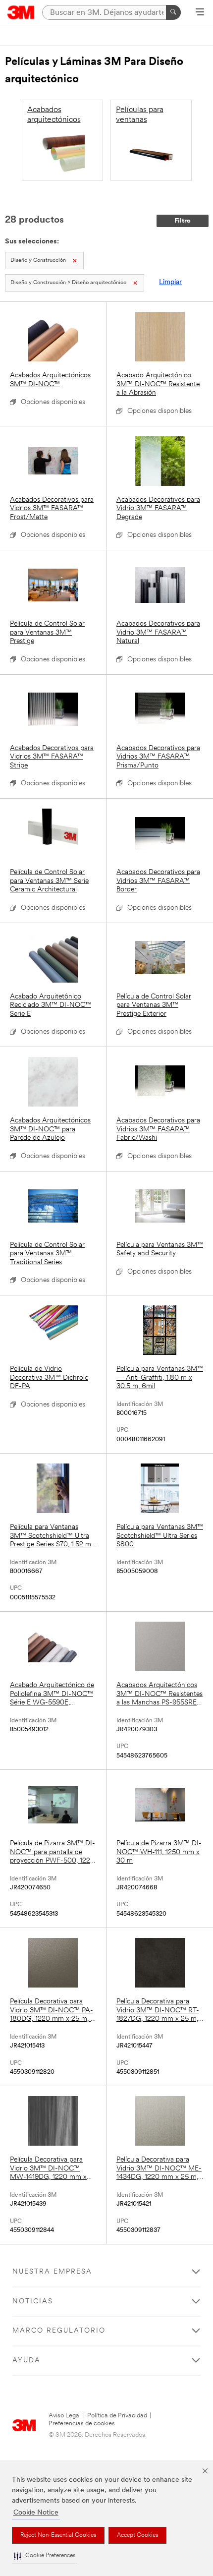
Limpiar (170, 282)
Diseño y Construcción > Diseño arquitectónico (68, 283)
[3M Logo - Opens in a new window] (21, 12)
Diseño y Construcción (38, 261)
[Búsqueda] (173, 12)
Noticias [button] (33, 2302)
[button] (45, 2556)
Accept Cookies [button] (137, 2535)
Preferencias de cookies (82, 2424)
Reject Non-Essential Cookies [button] (58, 2535)
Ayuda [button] (27, 2361)
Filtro (183, 221)
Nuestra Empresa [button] (52, 2272)
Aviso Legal (65, 2416)
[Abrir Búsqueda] (200, 13)
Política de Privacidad (117, 2416)
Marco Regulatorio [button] (59, 2331)
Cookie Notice (36, 2513)
